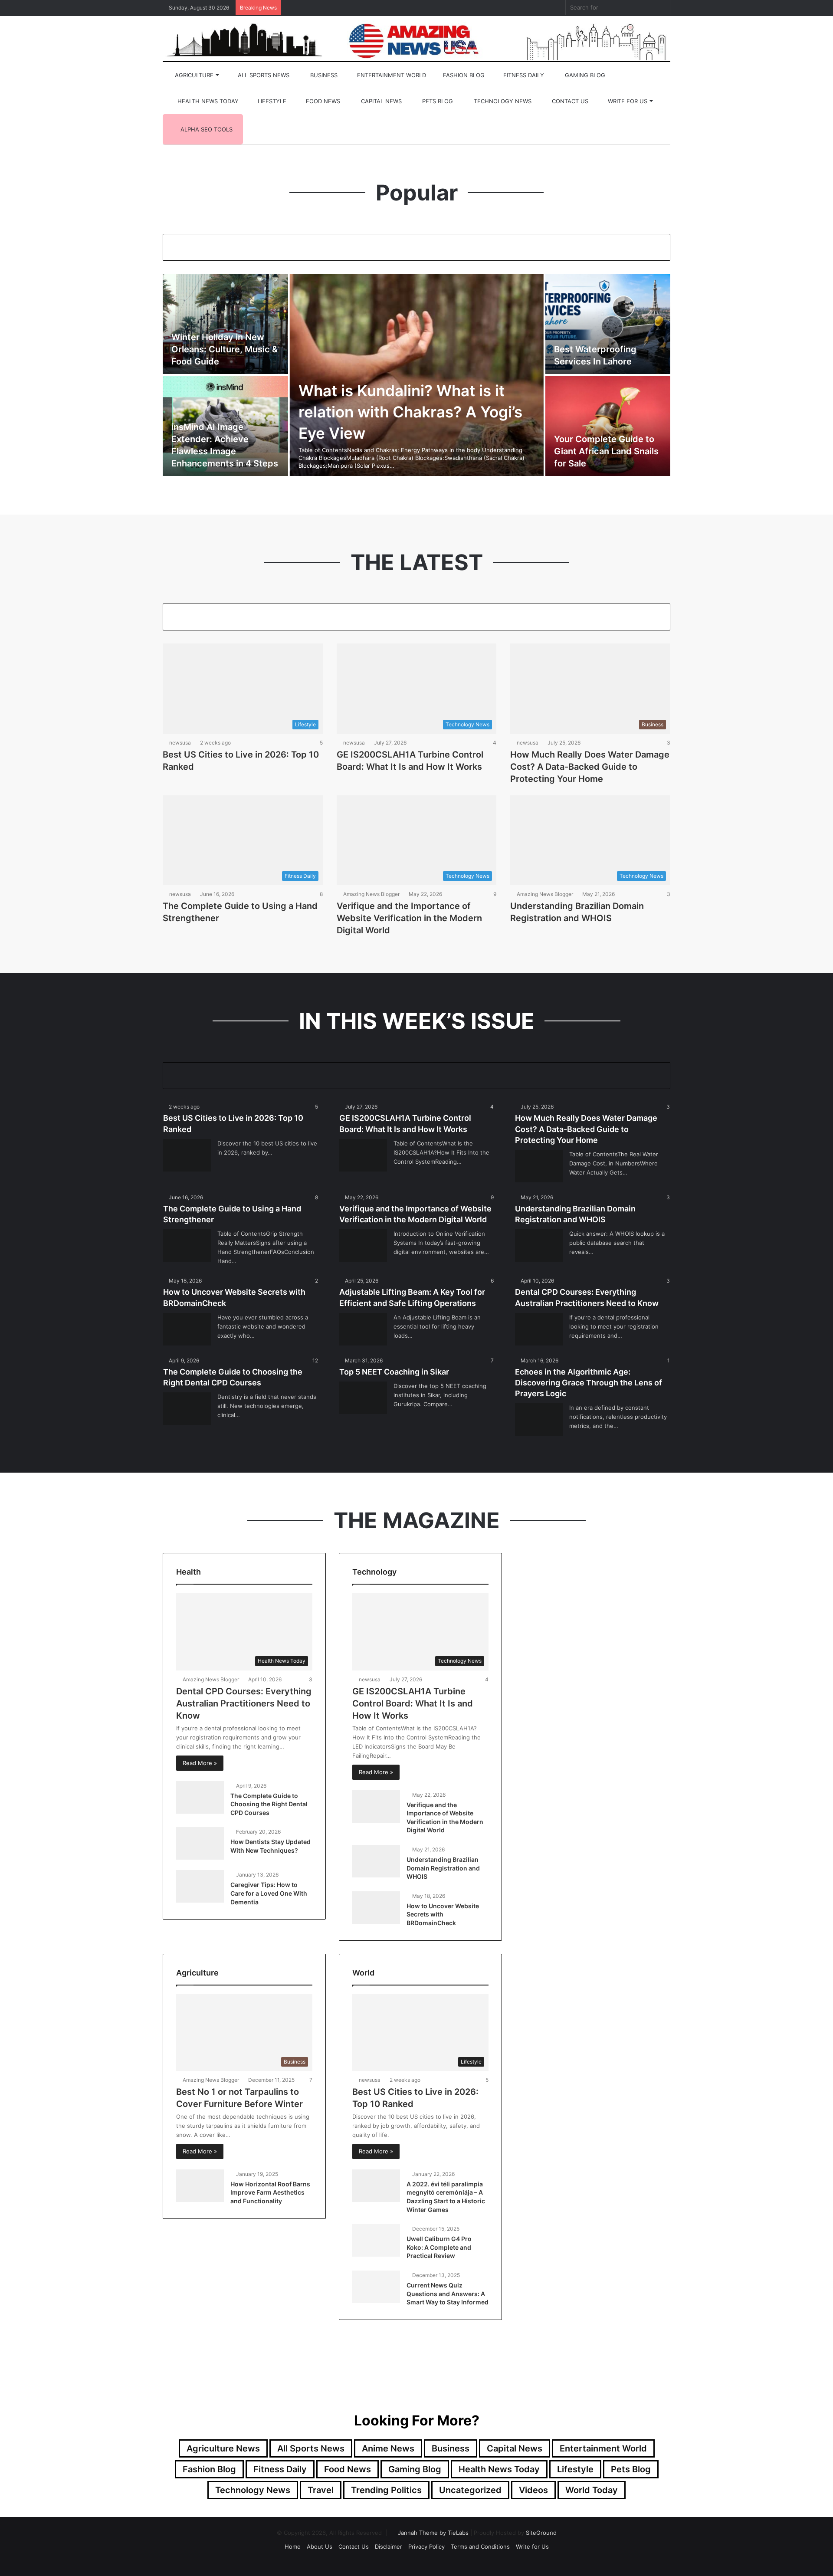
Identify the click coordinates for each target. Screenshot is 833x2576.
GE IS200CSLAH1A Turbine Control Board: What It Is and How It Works (413, 1703)
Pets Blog (437, 101)
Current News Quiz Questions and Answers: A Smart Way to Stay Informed (448, 2294)
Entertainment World (391, 75)
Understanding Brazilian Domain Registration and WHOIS (443, 1868)
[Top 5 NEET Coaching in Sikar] (363, 1398)
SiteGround (541, 2533)
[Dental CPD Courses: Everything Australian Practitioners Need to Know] (539, 1329)
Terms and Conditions (480, 2546)
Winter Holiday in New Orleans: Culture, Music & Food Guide (225, 349)
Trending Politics (386, 2490)
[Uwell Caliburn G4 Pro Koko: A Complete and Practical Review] (376, 2240)
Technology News (502, 101)
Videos (533, 2490)
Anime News (388, 2448)
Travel (321, 2490)
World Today (592, 2490)
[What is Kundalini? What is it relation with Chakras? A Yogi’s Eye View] (417, 375)
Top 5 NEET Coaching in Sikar (394, 1372)
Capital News (380, 101)
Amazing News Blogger (371, 894)
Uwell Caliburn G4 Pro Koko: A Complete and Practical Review (439, 2247)
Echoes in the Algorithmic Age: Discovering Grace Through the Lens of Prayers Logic (589, 1383)
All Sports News (263, 75)
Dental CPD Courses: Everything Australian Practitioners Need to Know (244, 1703)
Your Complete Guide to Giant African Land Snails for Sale (606, 451)
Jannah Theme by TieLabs (433, 2533)
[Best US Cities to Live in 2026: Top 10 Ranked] (187, 1155)
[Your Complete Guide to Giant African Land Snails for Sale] (608, 426)
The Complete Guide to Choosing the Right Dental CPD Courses (269, 1804)
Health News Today (207, 101)
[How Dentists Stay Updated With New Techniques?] (200, 1843)
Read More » (200, 1763)
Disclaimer (389, 2546)
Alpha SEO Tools (206, 129)
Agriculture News (223, 2448)
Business (323, 75)
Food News (322, 101)
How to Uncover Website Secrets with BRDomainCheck (443, 1914)
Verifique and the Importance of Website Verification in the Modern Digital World (409, 918)
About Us (320, 2546)
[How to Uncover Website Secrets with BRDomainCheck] (187, 1329)
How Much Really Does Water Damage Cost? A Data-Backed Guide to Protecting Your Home (590, 767)
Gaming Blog (584, 75)
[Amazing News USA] (416, 40)
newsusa (180, 743)
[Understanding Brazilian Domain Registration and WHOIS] (539, 1245)
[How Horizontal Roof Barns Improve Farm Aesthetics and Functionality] (200, 2186)
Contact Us (569, 101)
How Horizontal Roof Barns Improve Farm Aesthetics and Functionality (270, 2192)
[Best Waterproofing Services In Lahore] (608, 324)
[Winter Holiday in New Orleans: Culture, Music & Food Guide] (225, 324)
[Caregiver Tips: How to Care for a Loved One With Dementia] (200, 1886)
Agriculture (193, 75)
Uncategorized (470, 2490)
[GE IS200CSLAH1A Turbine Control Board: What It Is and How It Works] (363, 1155)
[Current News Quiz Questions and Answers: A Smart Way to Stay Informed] (376, 2287)
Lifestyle (271, 101)
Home (293, 2546)
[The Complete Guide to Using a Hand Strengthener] (187, 1245)
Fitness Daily (523, 75)
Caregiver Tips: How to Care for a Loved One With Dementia (269, 1893)
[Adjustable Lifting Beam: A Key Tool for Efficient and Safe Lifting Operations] (363, 1329)
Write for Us (627, 101)
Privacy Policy (426, 2546)
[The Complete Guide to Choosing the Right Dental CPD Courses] (187, 1409)
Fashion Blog (463, 75)
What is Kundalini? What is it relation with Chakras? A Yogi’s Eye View (410, 412)
